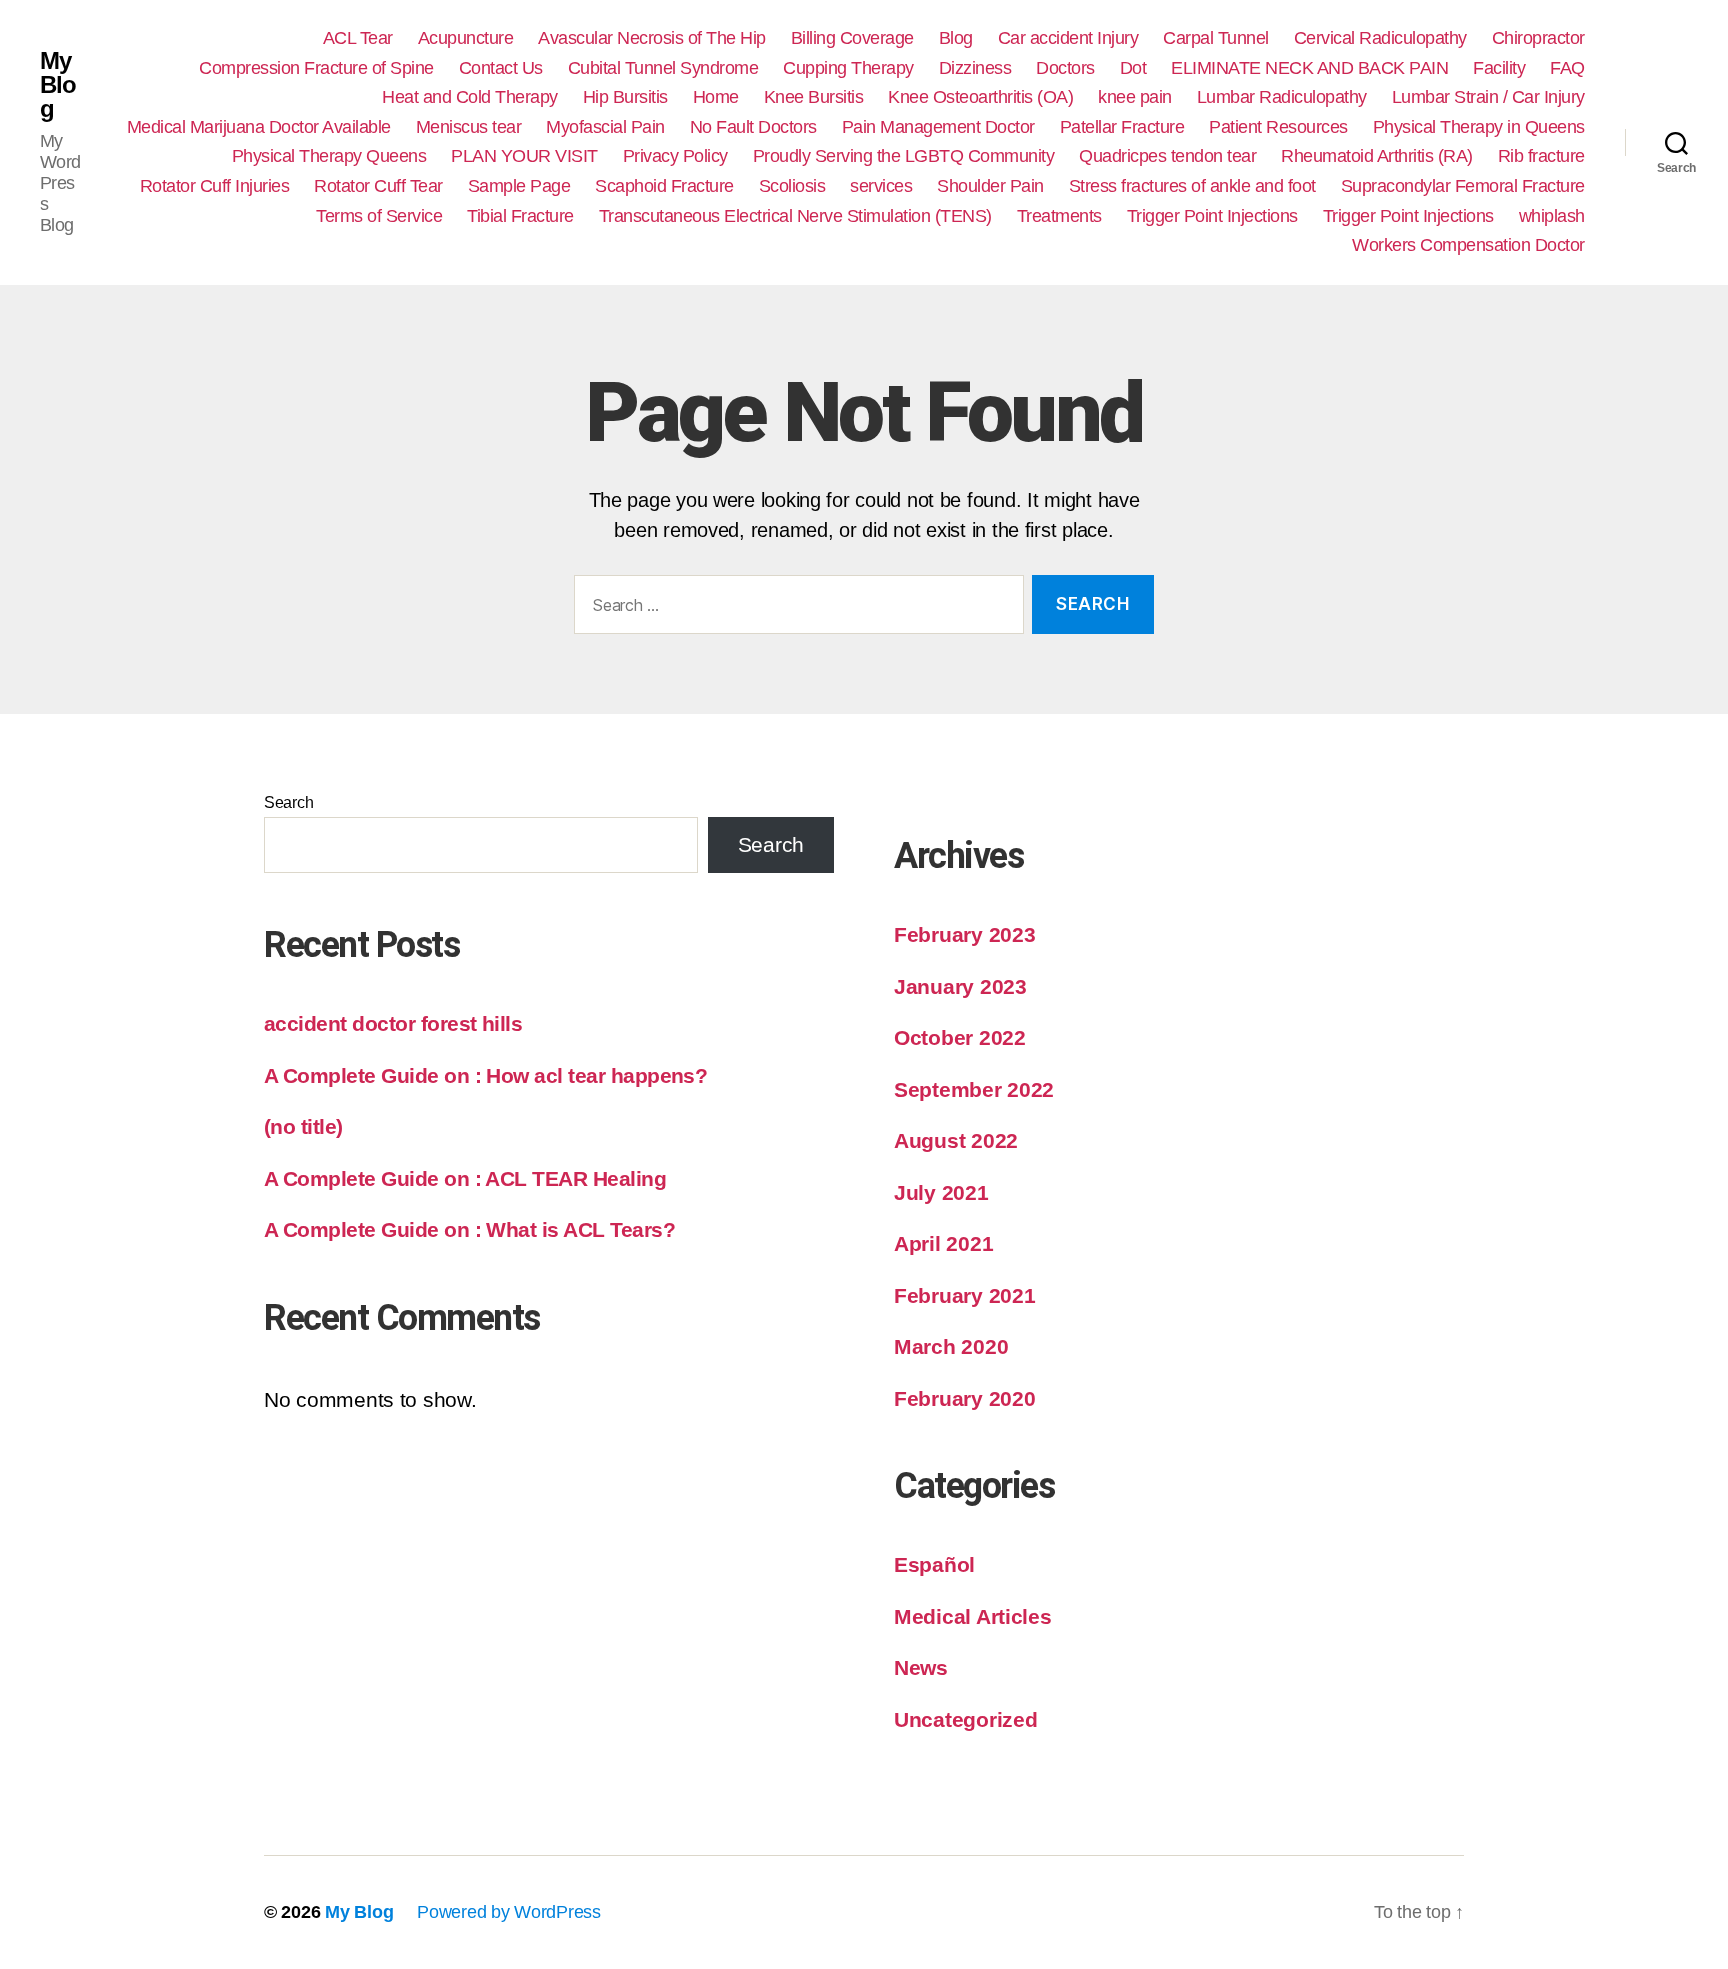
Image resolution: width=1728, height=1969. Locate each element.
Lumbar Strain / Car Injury (1488, 97)
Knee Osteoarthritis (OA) (980, 97)
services (881, 186)
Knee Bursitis (814, 97)
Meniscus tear (469, 127)
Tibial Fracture (520, 216)
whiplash (1552, 216)
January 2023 (960, 986)
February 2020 (965, 1398)
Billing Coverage (852, 38)
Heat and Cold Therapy (470, 97)
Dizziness (975, 68)
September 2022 (974, 1089)
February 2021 (965, 1295)
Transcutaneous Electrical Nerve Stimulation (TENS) (795, 216)
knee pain (1135, 97)
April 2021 (943, 1243)
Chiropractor (1538, 38)
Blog (956, 38)
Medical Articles (973, 1616)
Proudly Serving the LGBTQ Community (904, 156)
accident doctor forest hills (393, 1023)
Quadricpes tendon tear (1167, 156)
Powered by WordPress (509, 1912)
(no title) (303, 1126)
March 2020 (951, 1346)
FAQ (1567, 68)
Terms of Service (379, 216)
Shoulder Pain (990, 186)
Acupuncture (466, 38)
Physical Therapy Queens (329, 156)
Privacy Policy (675, 156)
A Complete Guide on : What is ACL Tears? (469, 1229)
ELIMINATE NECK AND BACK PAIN (1309, 68)
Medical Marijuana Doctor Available (259, 127)
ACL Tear (358, 38)
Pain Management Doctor (938, 127)
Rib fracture (1541, 156)
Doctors (1065, 68)
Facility (1499, 68)
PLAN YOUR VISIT (524, 156)
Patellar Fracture (1122, 127)
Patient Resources (1278, 127)
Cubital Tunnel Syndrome (663, 68)
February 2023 (965, 934)
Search (288, 802)
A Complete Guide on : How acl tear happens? (485, 1075)
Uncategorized (966, 1719)
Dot (1133, 68)
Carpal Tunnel (1216, 38)
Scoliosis (792, 186)
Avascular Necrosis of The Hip (652, 38)
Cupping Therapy (848, 68)
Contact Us (501, 68)
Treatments (1059, 216)
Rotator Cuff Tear (378, 186)
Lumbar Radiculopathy (1282, 97)
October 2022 (960, 1037)
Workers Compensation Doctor (1468, 245)
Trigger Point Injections (1212, 216)
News (921, 1667)
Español (934, 1564)
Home (716, 97)
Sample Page (519, 186)
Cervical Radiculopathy (1380, 38)
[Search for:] (795, 608)
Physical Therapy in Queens (1479, 127)
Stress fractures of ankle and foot (1192, 186)
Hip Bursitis (625, 97)
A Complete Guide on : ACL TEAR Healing (465, 1178)
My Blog (58, 85)
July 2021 (941, 1192)
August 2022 (956, 1140)
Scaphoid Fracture (664, 186)
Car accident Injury (1068, 38)
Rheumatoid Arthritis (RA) (1377, 156)
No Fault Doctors (753, 127)
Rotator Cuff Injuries (215, 186)
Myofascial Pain (605, 127)
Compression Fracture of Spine (316, 68)
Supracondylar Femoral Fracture (1463, 186)
